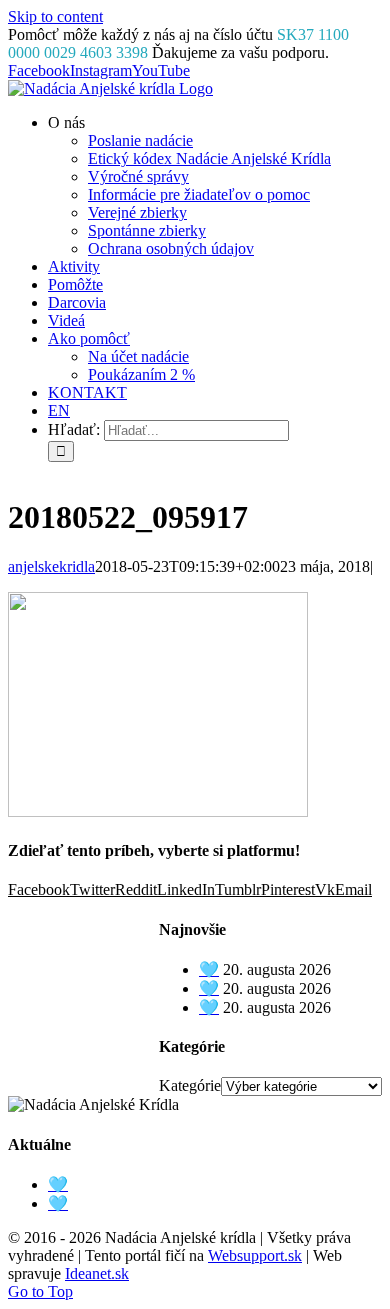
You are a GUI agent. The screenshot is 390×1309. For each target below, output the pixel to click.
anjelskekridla (51, 566)
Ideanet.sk (97, 1273)
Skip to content (55, 16)
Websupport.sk (255, 1255)
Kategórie (190, 1085)
